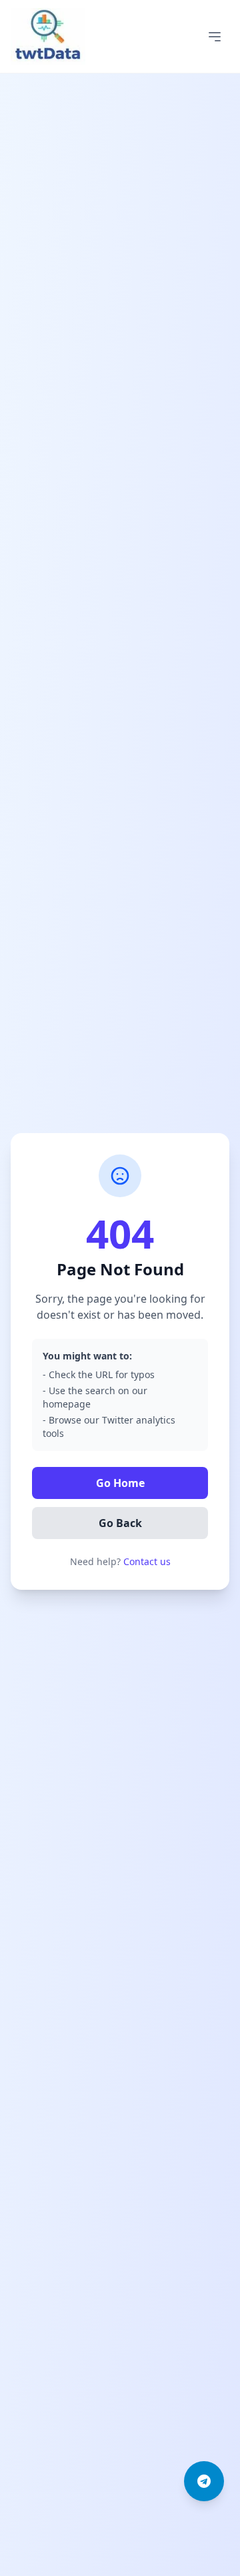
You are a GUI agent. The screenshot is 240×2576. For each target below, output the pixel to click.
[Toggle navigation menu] (215, 37)
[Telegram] (204, 2481)
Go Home (120, 1483)
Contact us (147, 1561)
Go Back (120, 1523)
